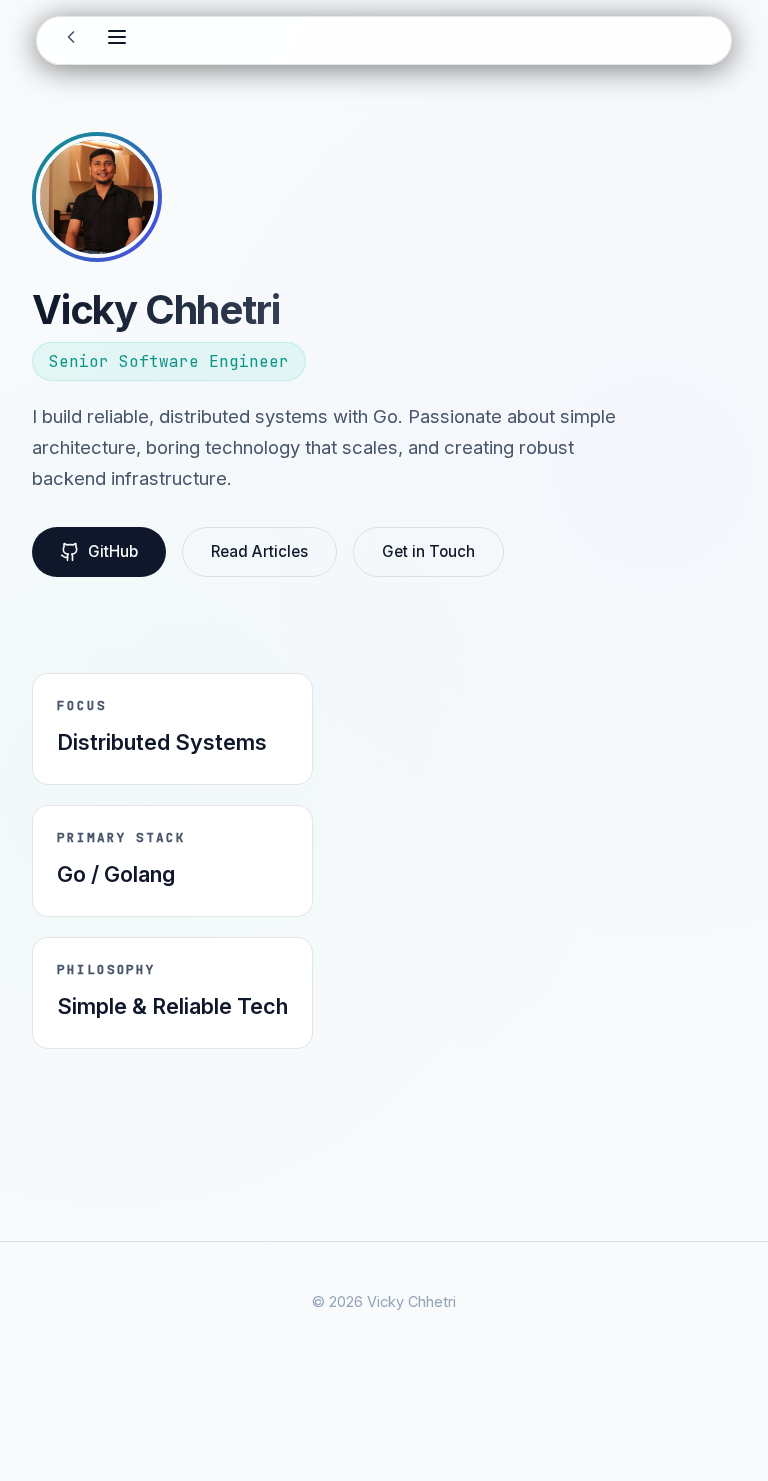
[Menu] (117, 40)
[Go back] (71, 40)
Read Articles (259, 551)
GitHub (113, 551)
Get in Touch (428, 551)
